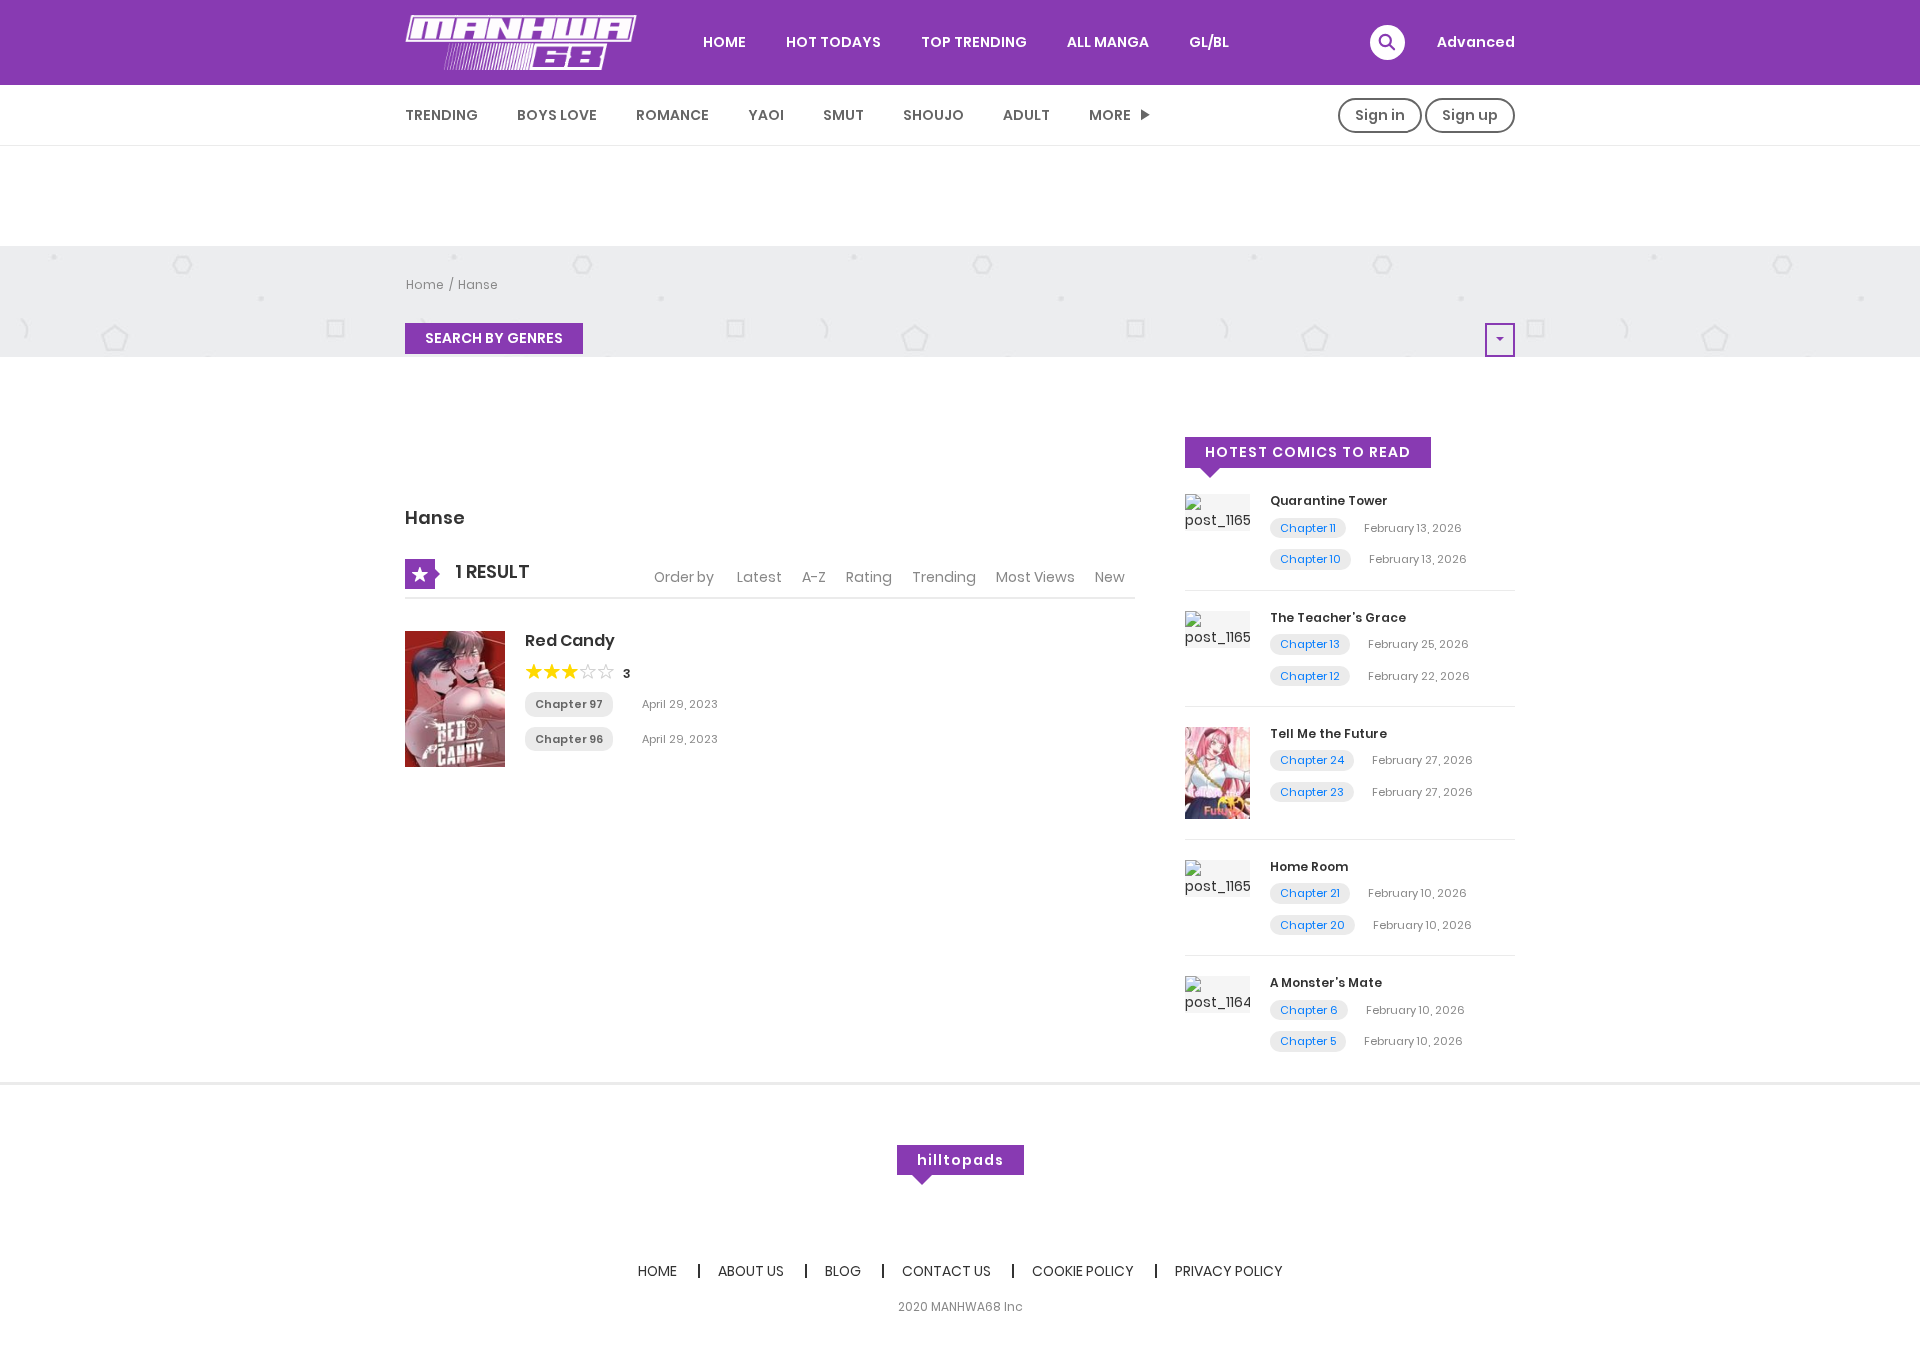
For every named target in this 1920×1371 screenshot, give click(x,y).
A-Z (814, 577)
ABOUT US (751, 1271)
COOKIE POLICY (1083, 1271)
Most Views (1035, 577)
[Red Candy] (455, 698)
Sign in (1380, 115)
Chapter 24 (1312, 760)
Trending (441, 115)
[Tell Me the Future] (1217, 772)
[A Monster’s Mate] (1217, 994)
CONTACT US (946, 1271)
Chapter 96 (569, 739)
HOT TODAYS (833, 42)
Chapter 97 (569, 704)
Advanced (1476, 42)
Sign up (1470, 115)
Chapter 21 (1310, 893)
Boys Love (557, 115)
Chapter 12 (1310, 676)
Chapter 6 (1309, 1010)
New (1110, 577)
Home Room (1309, 866)
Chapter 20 (1312, 925)
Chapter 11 (1308, 528)
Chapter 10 (1310, 559)
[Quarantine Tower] (1217, 512)
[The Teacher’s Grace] (1217, 628)
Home (425, 284)
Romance (672, 115)
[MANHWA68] (521, 42)
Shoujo (933, 115)
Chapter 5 (1308, 1041)
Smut (843, 115)
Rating (869, 577)
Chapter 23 (1312, 792)
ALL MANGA (1108, 42)
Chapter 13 (1310, 644)
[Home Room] (1217, 877)
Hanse (478, 284)
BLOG (843, 1271)
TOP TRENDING (974, 42)
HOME (724, 42)
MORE (1110, 115)
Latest (759, 577)
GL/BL (1209, 42)
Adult (1026, 115)
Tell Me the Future (1328, 733)
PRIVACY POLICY (1229, 1271)
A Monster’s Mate (1326, 982)
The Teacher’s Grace (1338, 617)
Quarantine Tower (1329, 500)
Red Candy (570, 640)
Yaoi (766, 115)
